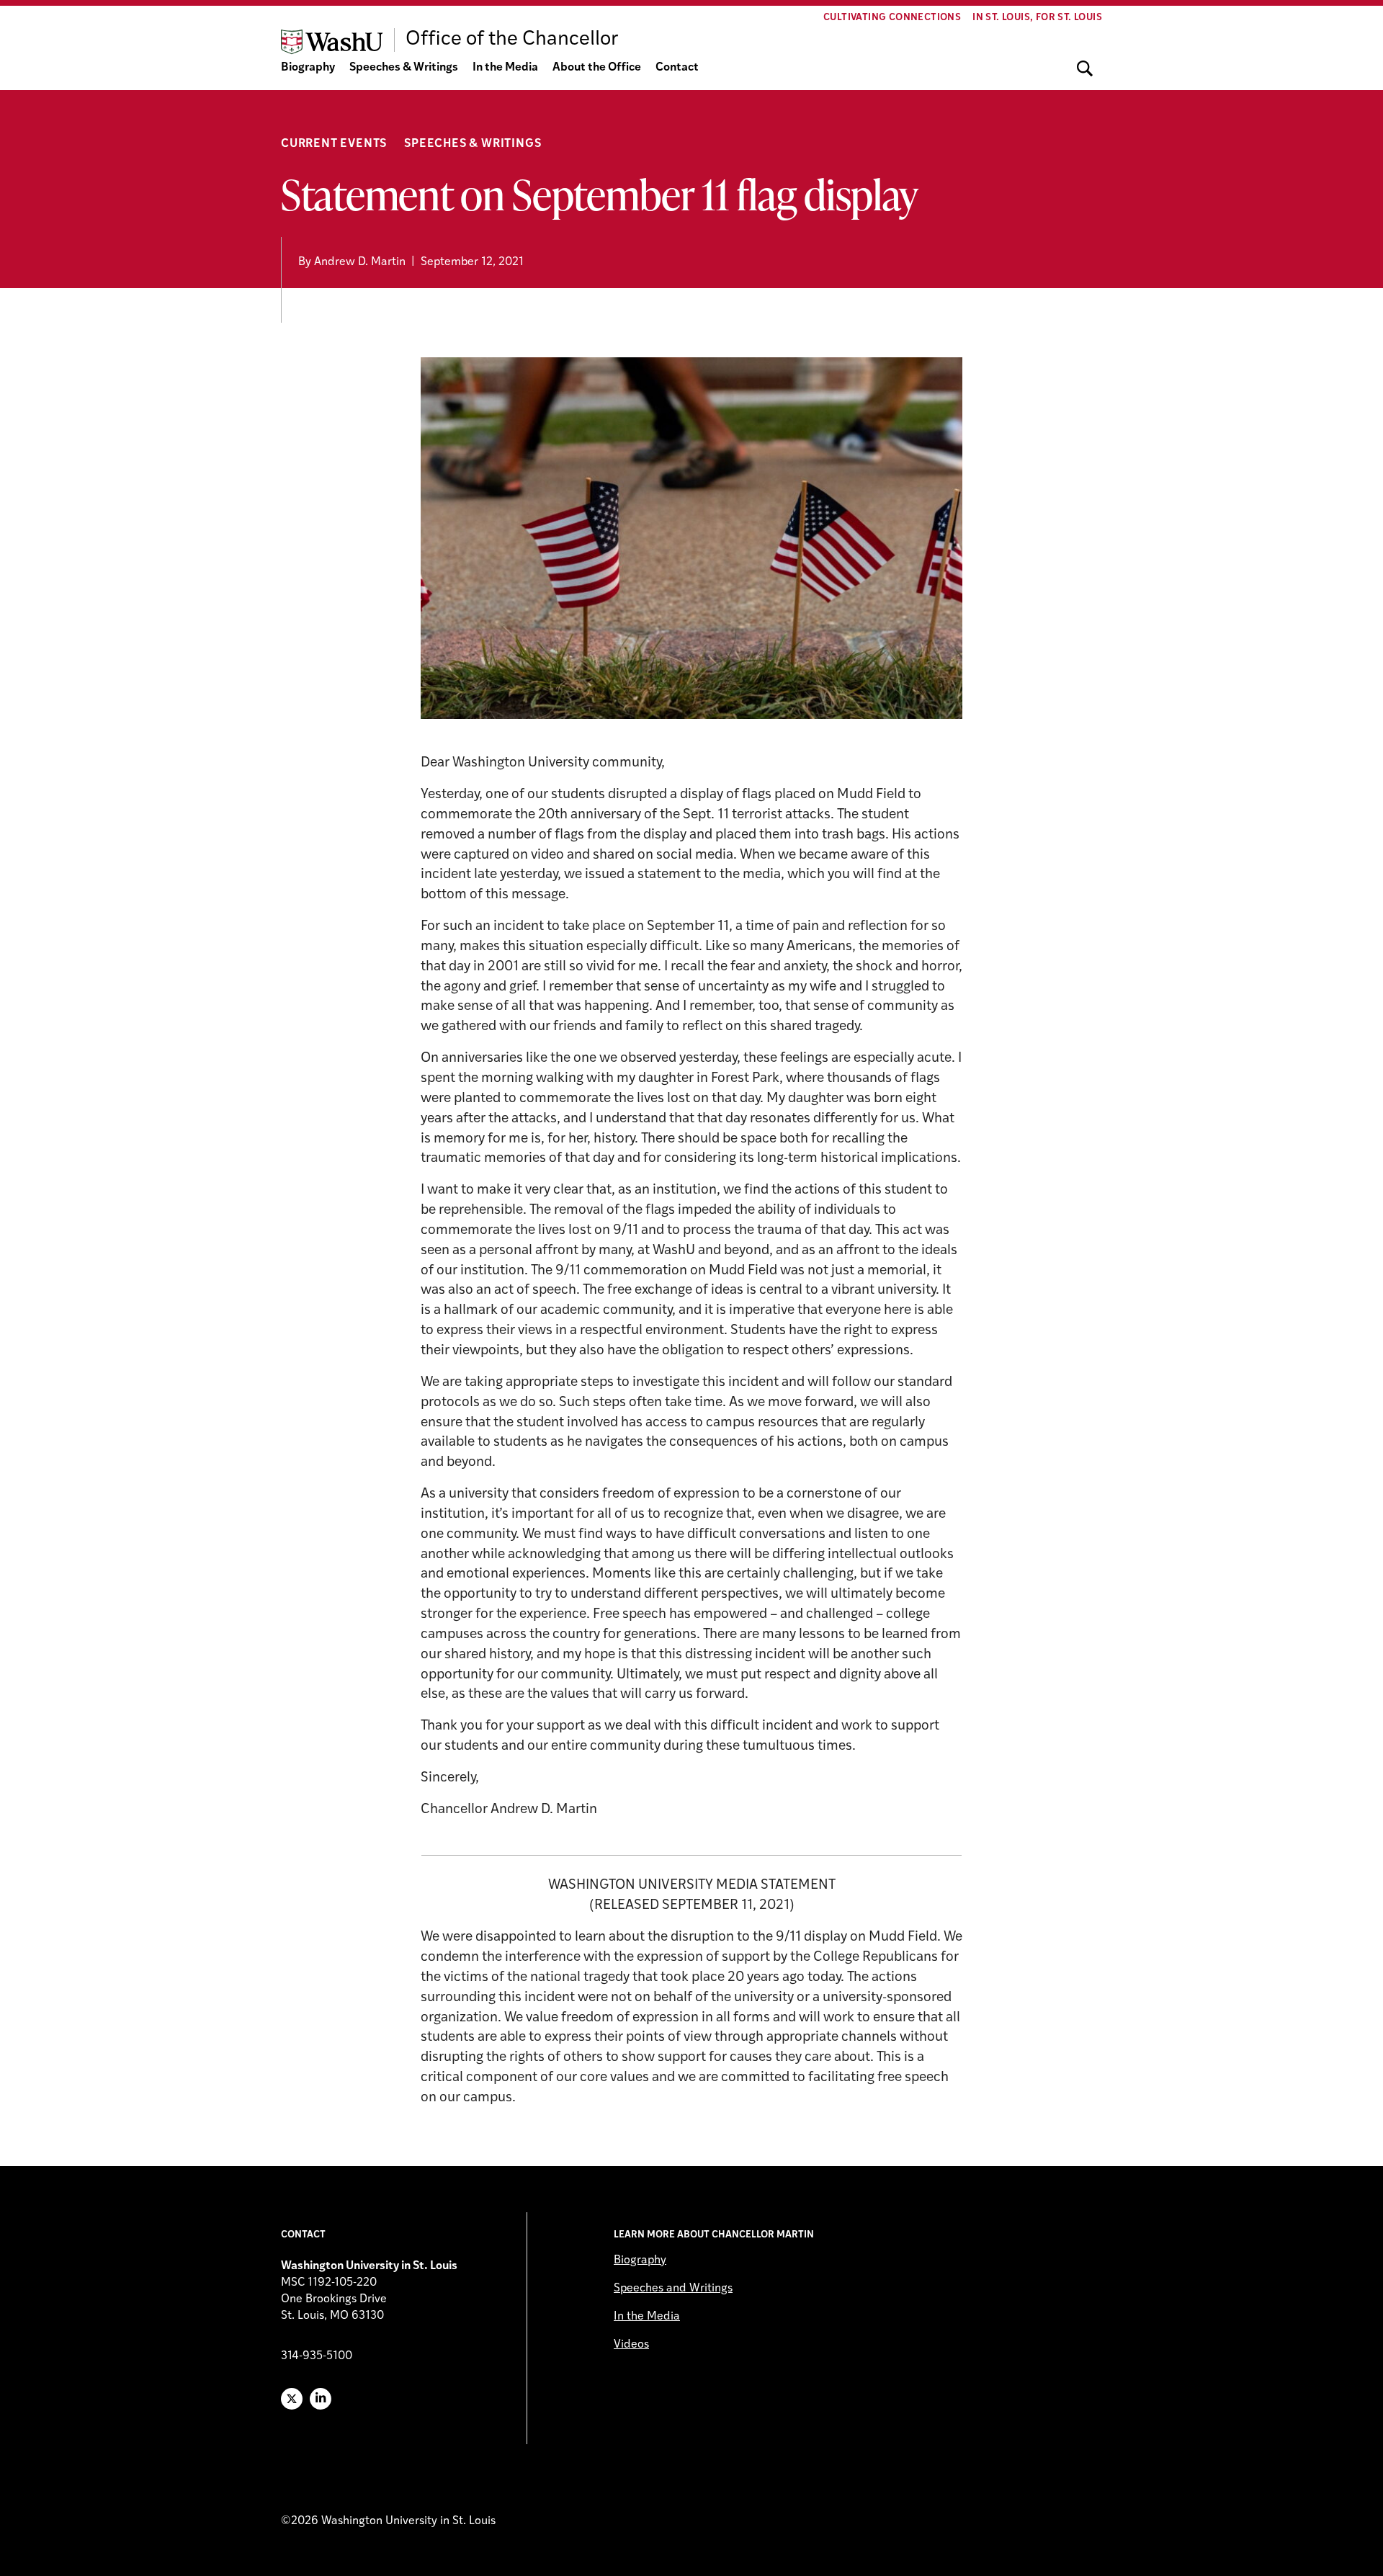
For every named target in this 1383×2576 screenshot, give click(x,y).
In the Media (505, 68)
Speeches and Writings (673, 2289)
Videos (631, 2345)
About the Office (597, 68)
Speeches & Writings (404, 68)
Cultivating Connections (892, 18)
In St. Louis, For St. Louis (1037, 18)
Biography (308, 68)
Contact (677, 68)
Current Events (334, 144)
